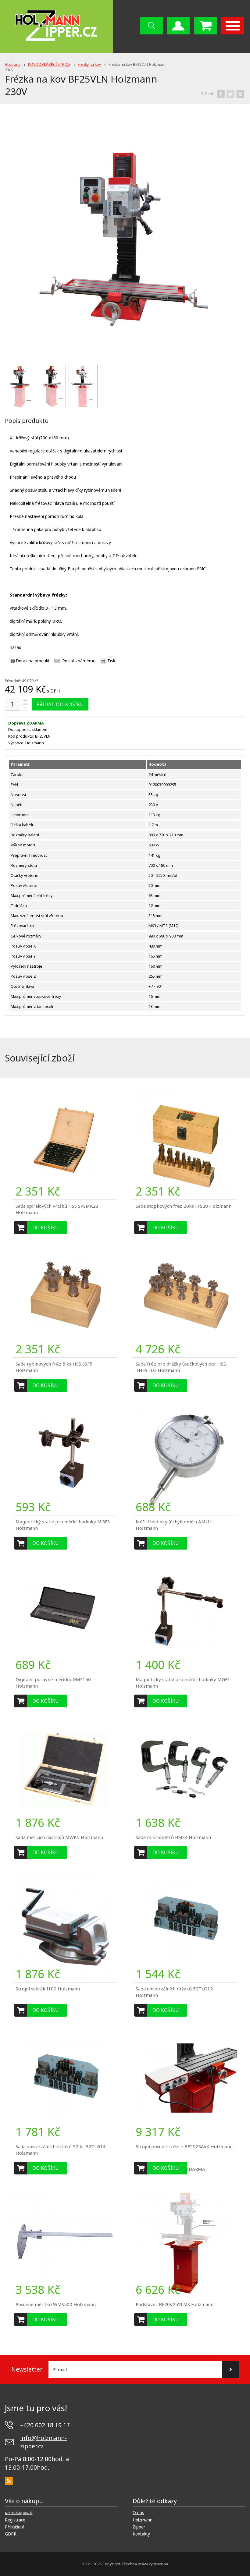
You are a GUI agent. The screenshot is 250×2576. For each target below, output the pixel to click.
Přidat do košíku (60, 704)
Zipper (139, 2527)
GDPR (11, 2534)
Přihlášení (14, 2527)
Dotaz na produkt (33, 661)
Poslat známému (79, 661)
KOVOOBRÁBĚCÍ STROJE (49, 64)
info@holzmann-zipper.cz (43, 2442)
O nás (138, 2513)
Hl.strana (13, 64)
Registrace (15, 2520)
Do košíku (46, 1228)
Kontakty (141, 2534)
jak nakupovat (19, 2513)
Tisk (111, 661)
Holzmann (143, 2520)
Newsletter (27, 2369)
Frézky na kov (89, 64)
